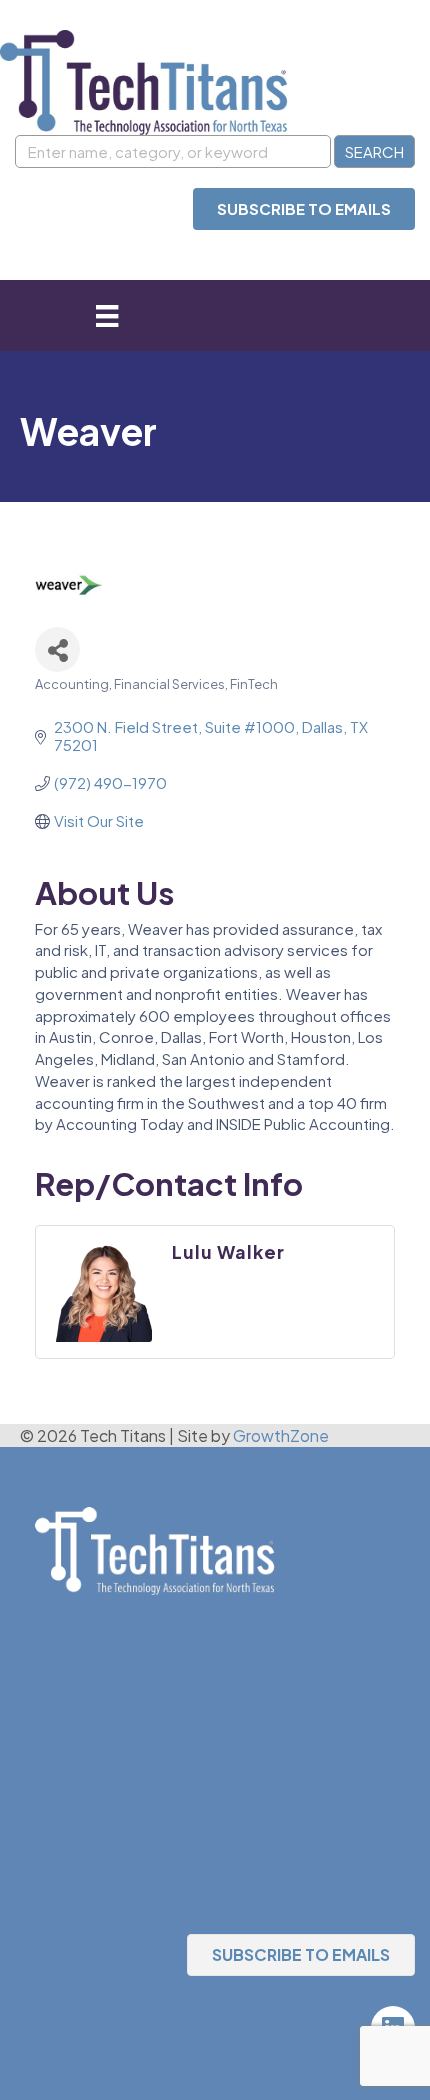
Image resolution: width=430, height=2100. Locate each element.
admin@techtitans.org (118, 1669)
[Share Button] (57, 649)
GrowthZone (281, 1435)
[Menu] (107, 315)
